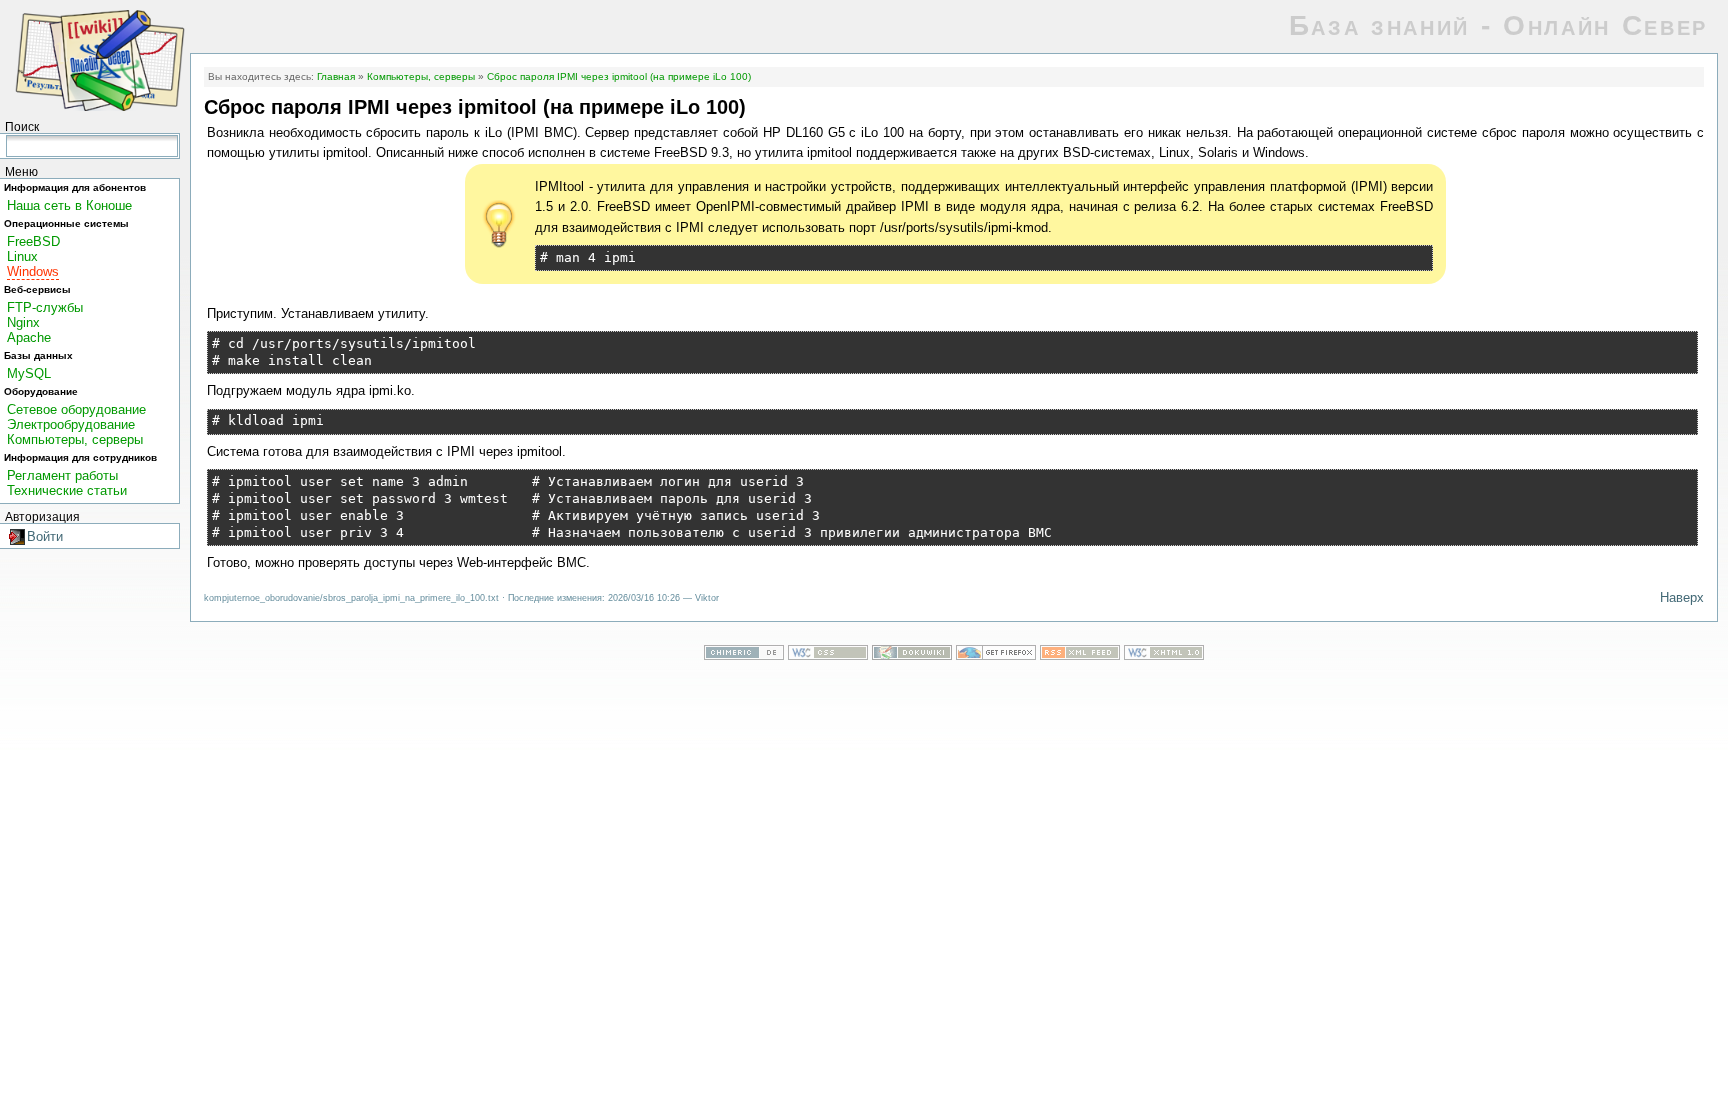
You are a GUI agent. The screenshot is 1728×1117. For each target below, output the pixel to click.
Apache (29, 337)
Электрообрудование (71, 424)
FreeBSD (33, 241)
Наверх (1682, 597)
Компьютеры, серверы (75, 439)
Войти (45, 536)
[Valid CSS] (828, 655)
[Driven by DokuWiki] (912, 655)
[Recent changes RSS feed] (1080, 655)
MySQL (29, 373)
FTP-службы (45, 307)
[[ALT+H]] (100, 59)
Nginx (23, 322)
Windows (33, 271)
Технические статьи (67, 490)
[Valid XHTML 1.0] (1164, 655)
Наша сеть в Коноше (69, 205)
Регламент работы (62, 475)
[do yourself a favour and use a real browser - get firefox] (996, 655)
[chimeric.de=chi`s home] (744, 655)
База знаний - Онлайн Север (1498, 25)
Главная (336, 76)
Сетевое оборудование (76, 409)
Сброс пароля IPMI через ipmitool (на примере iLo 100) (619, 76)
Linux (22, 256)
